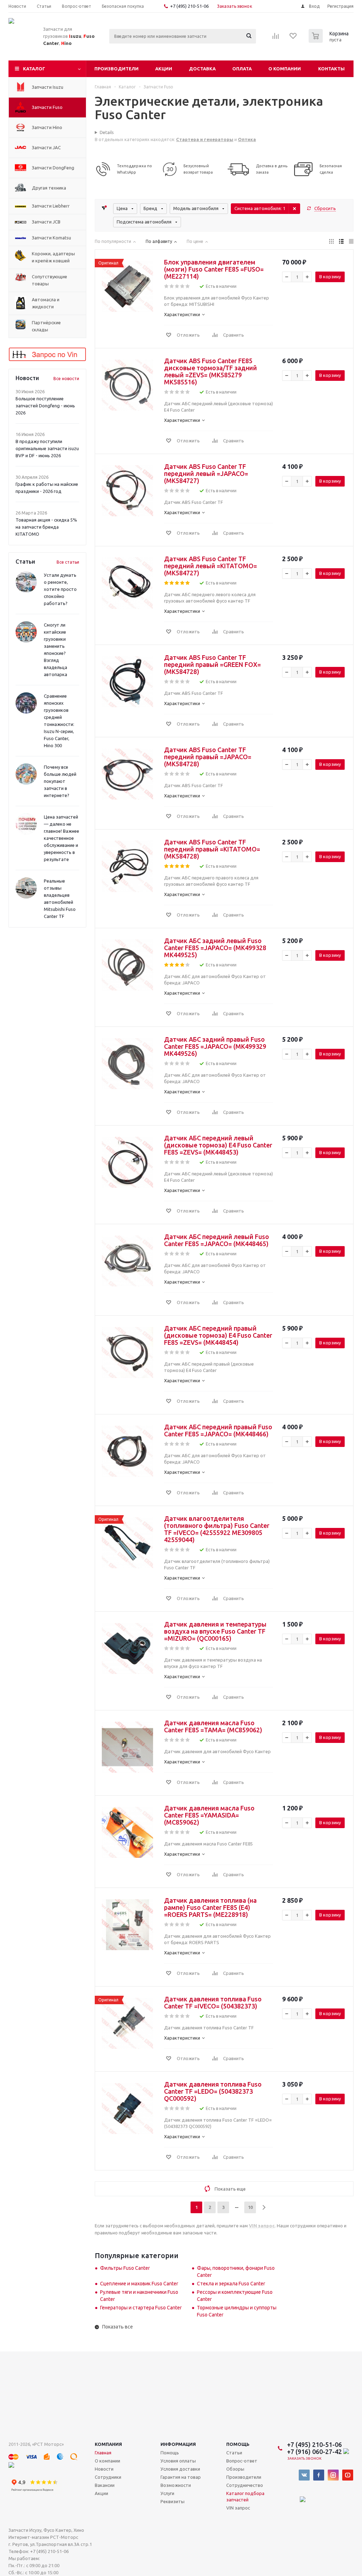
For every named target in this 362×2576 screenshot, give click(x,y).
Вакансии (105, 2485)
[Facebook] (319, 2475)
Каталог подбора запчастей (245, 2496)
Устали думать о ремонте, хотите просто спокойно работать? (60, 589)
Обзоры (235, 2469)
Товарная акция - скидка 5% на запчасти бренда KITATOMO (46, 527)
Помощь (238, 2444)
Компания (108, 2444)
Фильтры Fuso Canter (125, 2268)
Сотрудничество (245, 2485)
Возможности (176, 2485)
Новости (104, 2469)
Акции (164, 69)
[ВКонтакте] (304, 2475)
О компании (285, 69)
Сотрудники (108, 2477)
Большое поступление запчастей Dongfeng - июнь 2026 (45, 406)
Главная (103, 2453)
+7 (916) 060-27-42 (315, 2452)
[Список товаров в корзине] (329, 41)
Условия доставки (180, 2469)
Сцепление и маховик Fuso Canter (139, 2284)
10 (250, 2207)
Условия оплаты (178, 2461)
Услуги (167, 2493)
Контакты (331, 69)
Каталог (34, 69)
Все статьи (68, 562)
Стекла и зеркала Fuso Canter (231, 2284)
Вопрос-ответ (242, 2461)
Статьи (234, 2453)
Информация (178, 2444)
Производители (116, 69)
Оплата (242, 69)
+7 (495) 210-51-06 (190, 6)
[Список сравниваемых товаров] (276, 38)
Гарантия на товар (181, 2477)
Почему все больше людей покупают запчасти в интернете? (60, 781)
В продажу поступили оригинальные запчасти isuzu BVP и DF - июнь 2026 (47, 448)
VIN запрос (238, 2508)
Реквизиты (173, 2501)
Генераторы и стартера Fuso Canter (141, 2308)
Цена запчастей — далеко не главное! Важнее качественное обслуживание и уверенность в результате (62, 838)
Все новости (66, 379)
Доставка (202, 69)
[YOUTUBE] (348, 2475)
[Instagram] (333, 2475)
